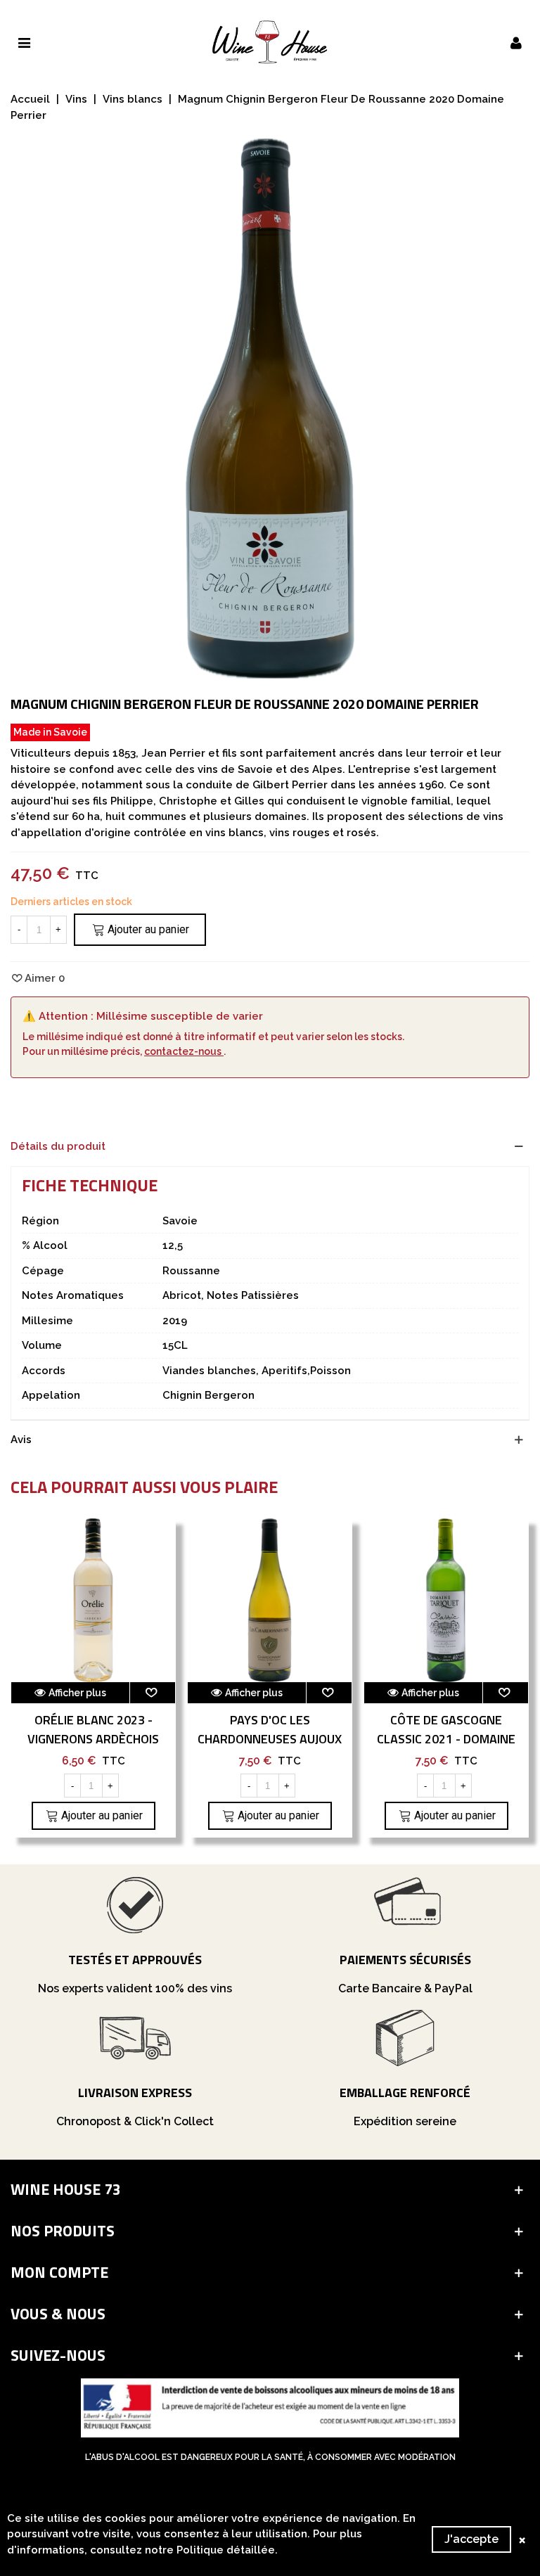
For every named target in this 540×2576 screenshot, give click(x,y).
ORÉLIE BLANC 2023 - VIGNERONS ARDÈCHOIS (93, 1729)
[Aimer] (153, 1693)
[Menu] (24, 42)
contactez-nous (184, 1051)
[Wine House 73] (270, 42)
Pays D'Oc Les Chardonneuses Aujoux (270, 1729)
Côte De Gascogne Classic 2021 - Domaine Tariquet (446, 1739)
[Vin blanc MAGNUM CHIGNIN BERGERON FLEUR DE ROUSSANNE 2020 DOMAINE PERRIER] (270, 671)
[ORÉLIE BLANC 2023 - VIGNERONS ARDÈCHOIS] (93, 1600)
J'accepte (471, 2539)
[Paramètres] (516, 42)
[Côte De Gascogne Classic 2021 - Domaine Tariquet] (446, 1600)
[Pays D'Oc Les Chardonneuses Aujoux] (270, 1600)
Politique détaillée (226, 2550)
